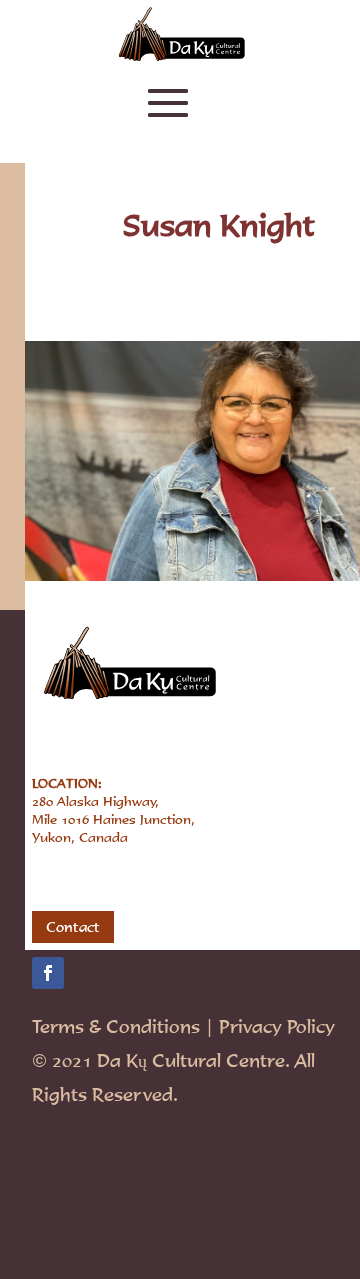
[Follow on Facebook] (48, 973)
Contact (73, 926)
